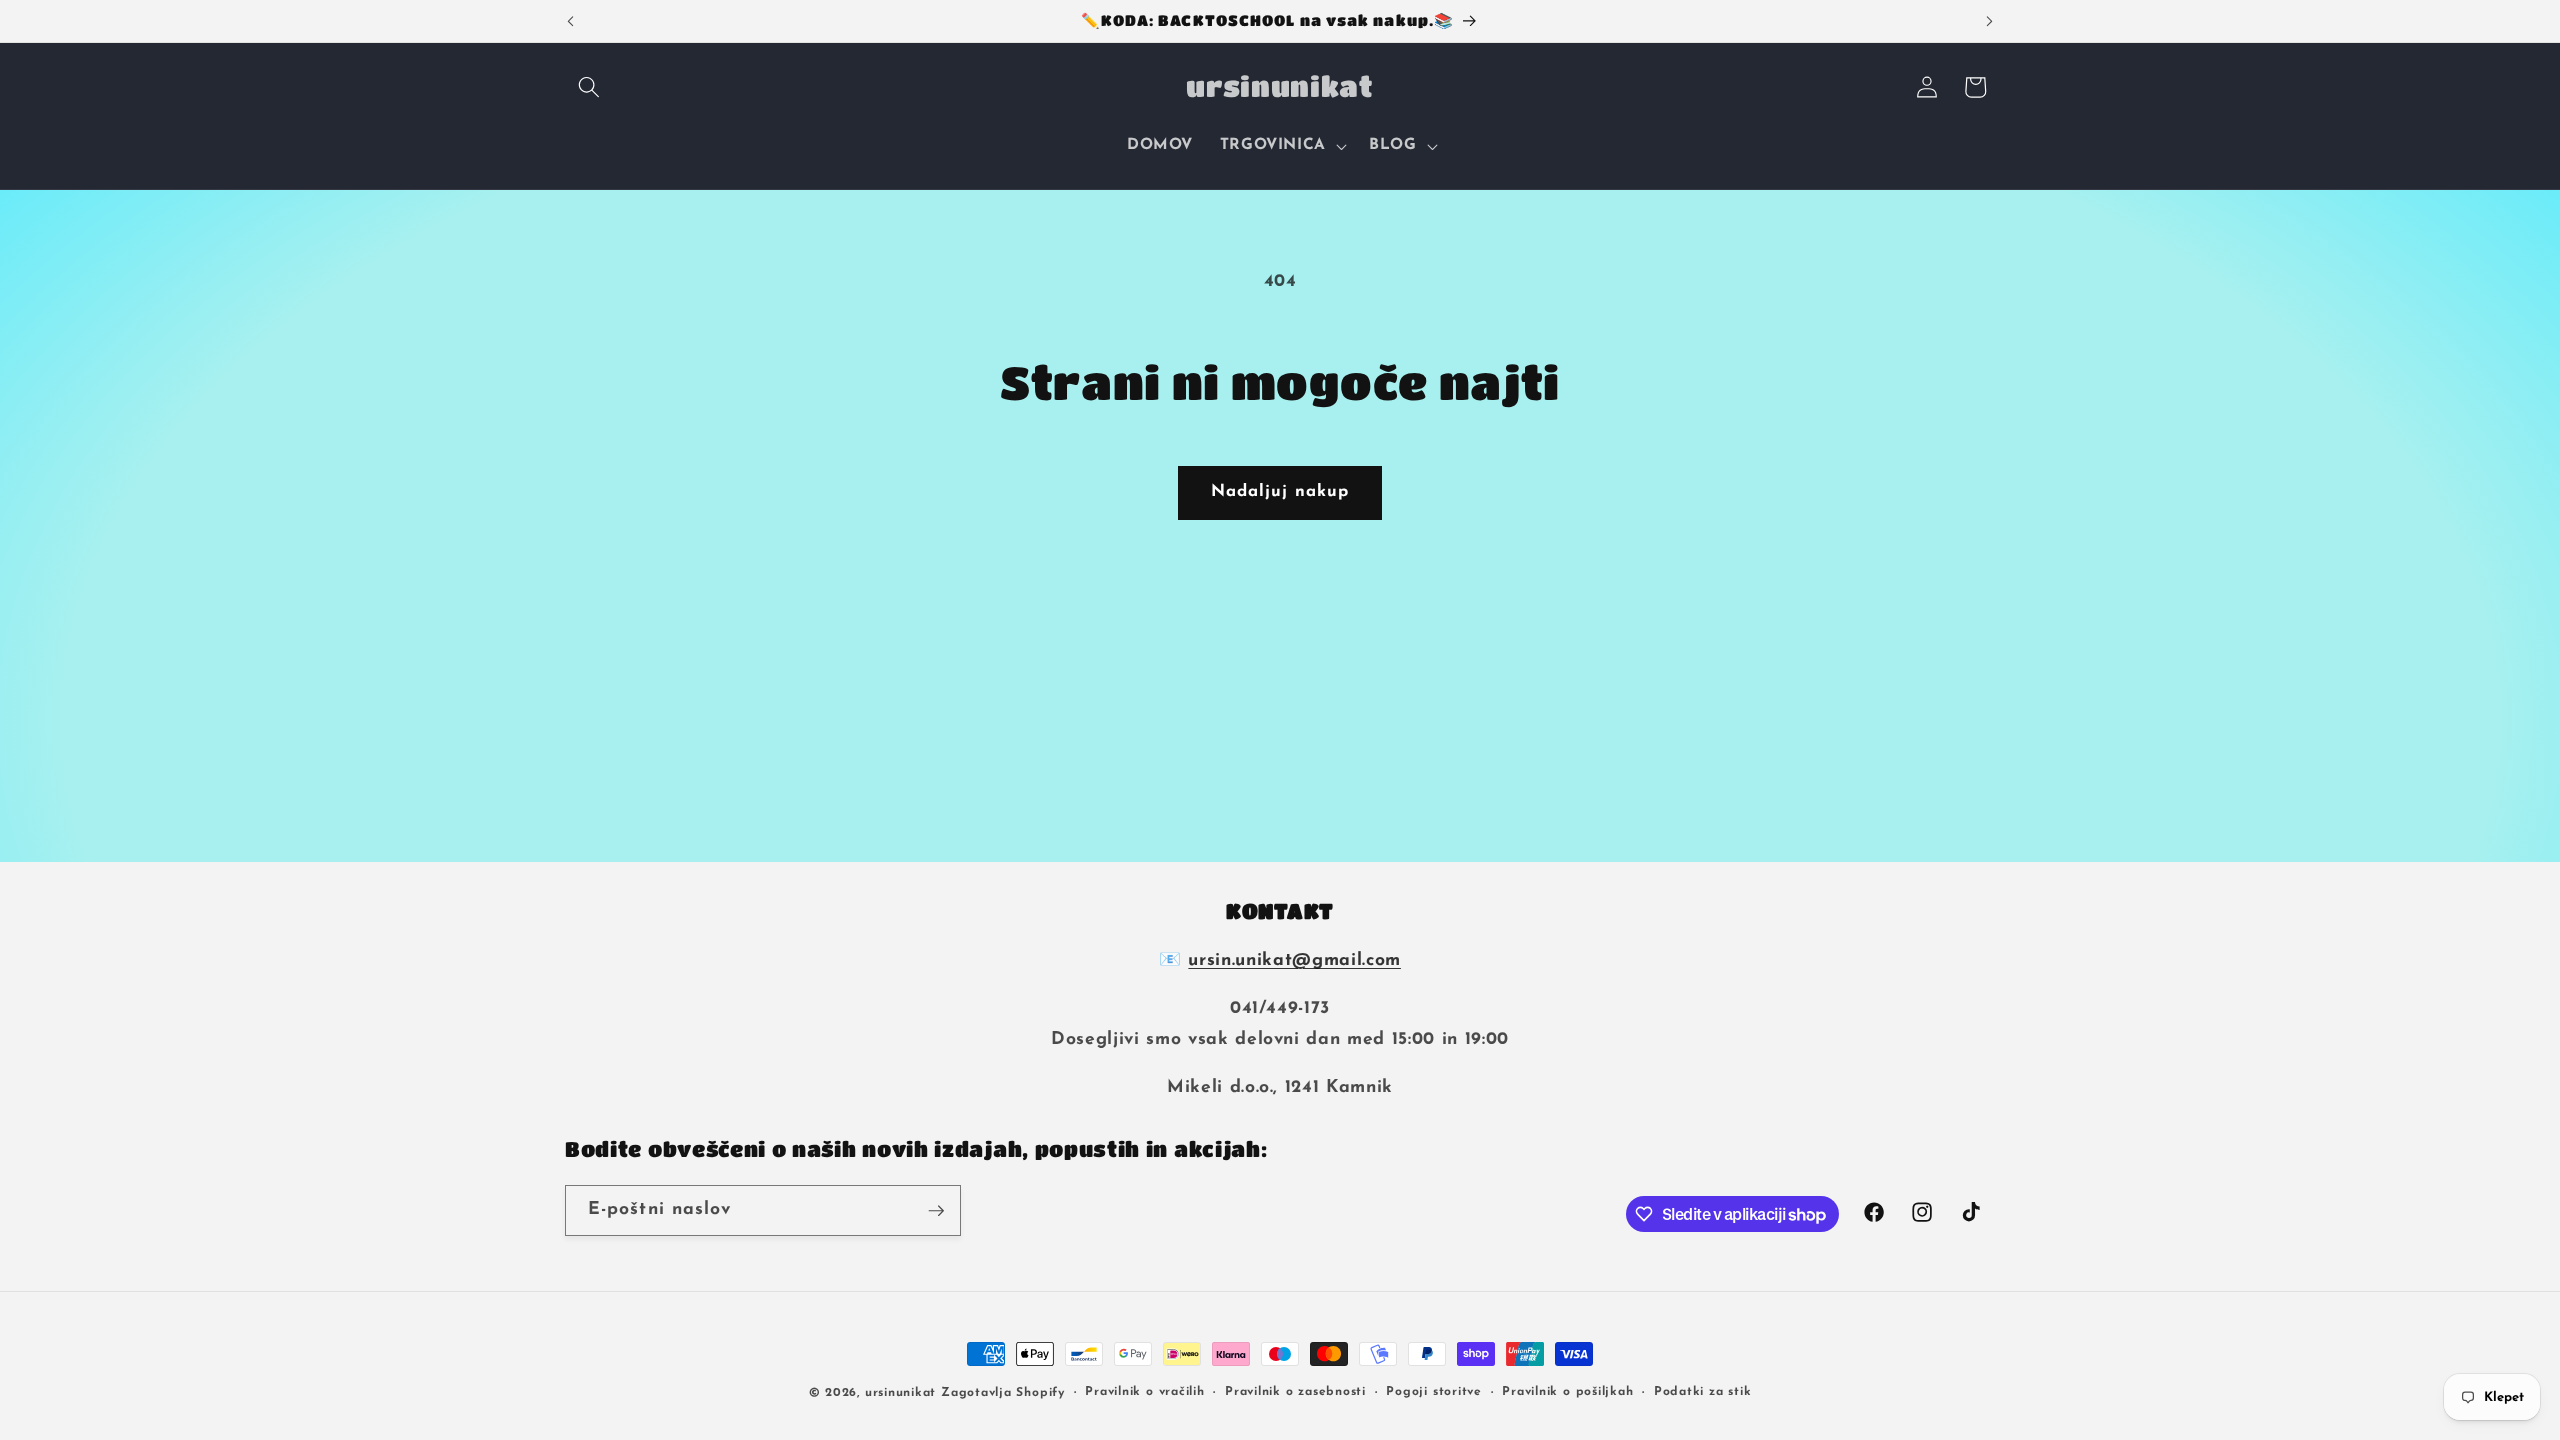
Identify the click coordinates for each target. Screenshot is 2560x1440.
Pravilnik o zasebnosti (1295, 1392)
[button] (589, 87)
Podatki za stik (1703, 1392)
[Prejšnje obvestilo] (571, 21)
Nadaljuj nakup (1280, 492)
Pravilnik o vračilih (1144, 1392)
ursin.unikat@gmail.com (1294, 960)
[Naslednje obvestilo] (1990, 21)
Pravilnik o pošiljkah (1567, 1392)
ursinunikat (900, 1393)
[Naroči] (936, 1211)
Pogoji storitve (1434, 1392)
